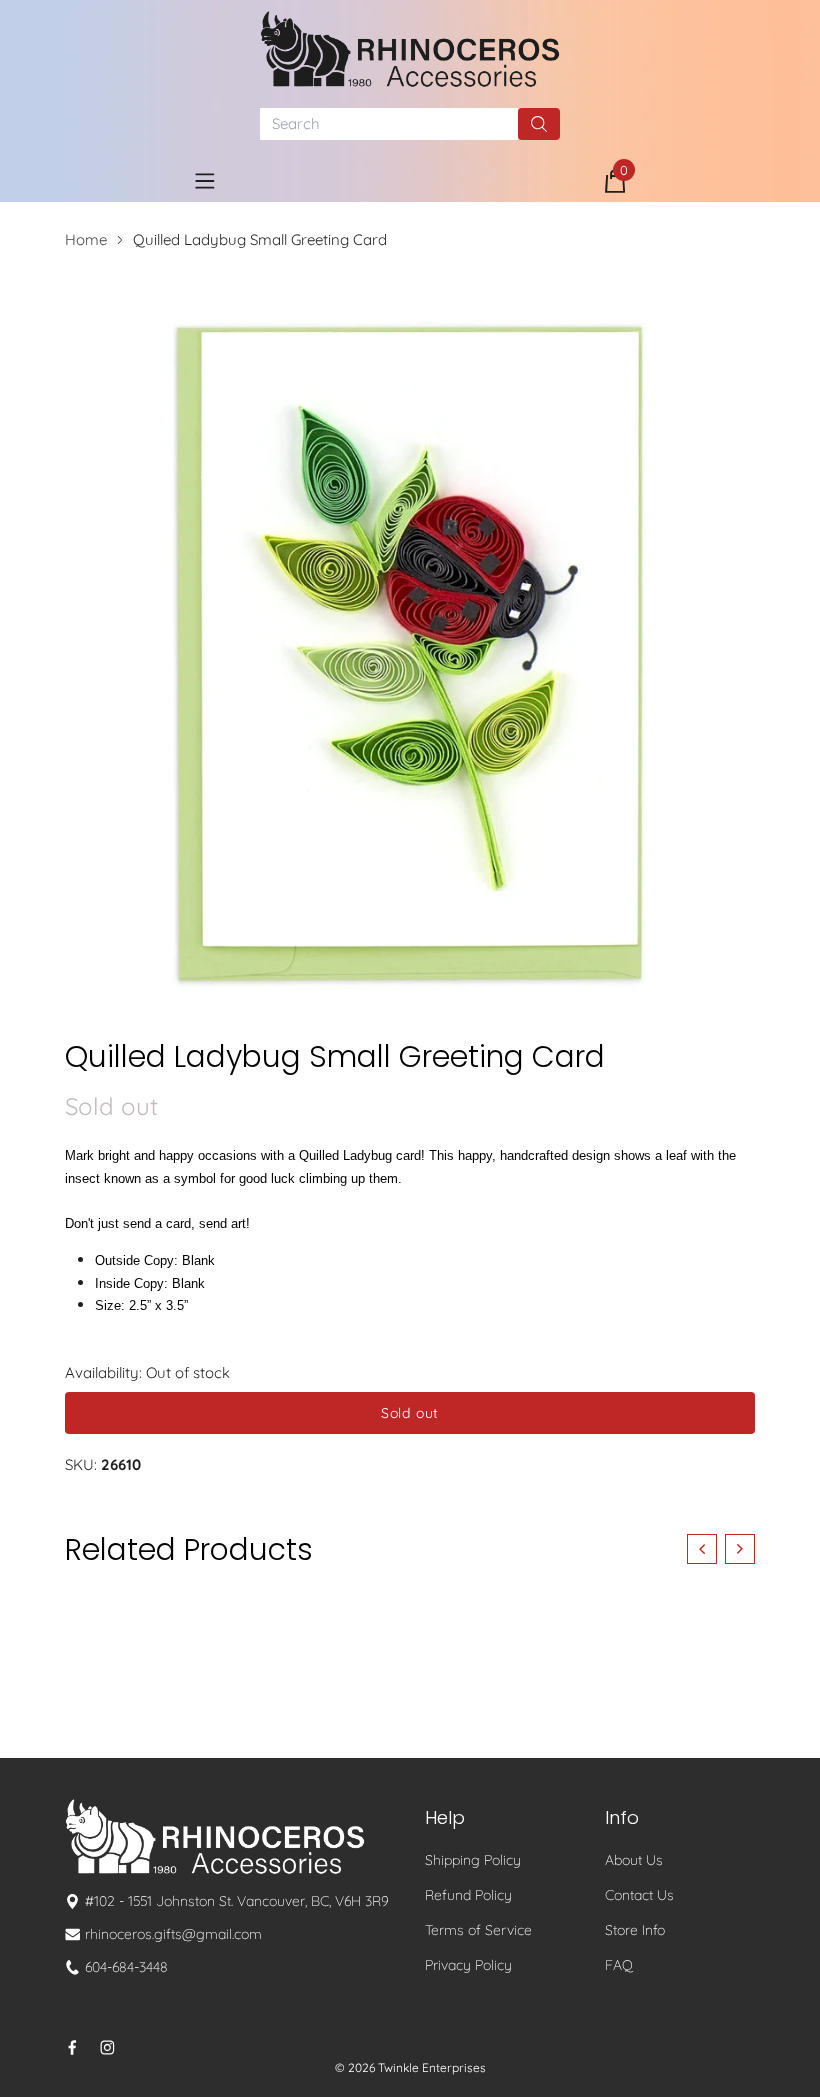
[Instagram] (107, 2047)
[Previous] (702, 1549)
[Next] (740, 1549)
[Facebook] (72, 2047)
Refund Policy (468, 1895)
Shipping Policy (473, 1860)
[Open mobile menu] (205, 181)
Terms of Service (478, 1930)
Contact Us (639, 1895)
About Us (634, 1860)
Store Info (635, 1930)
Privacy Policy (468, 1965)
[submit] (539, 124)
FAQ (619, 1965)
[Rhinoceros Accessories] (410, 49)
